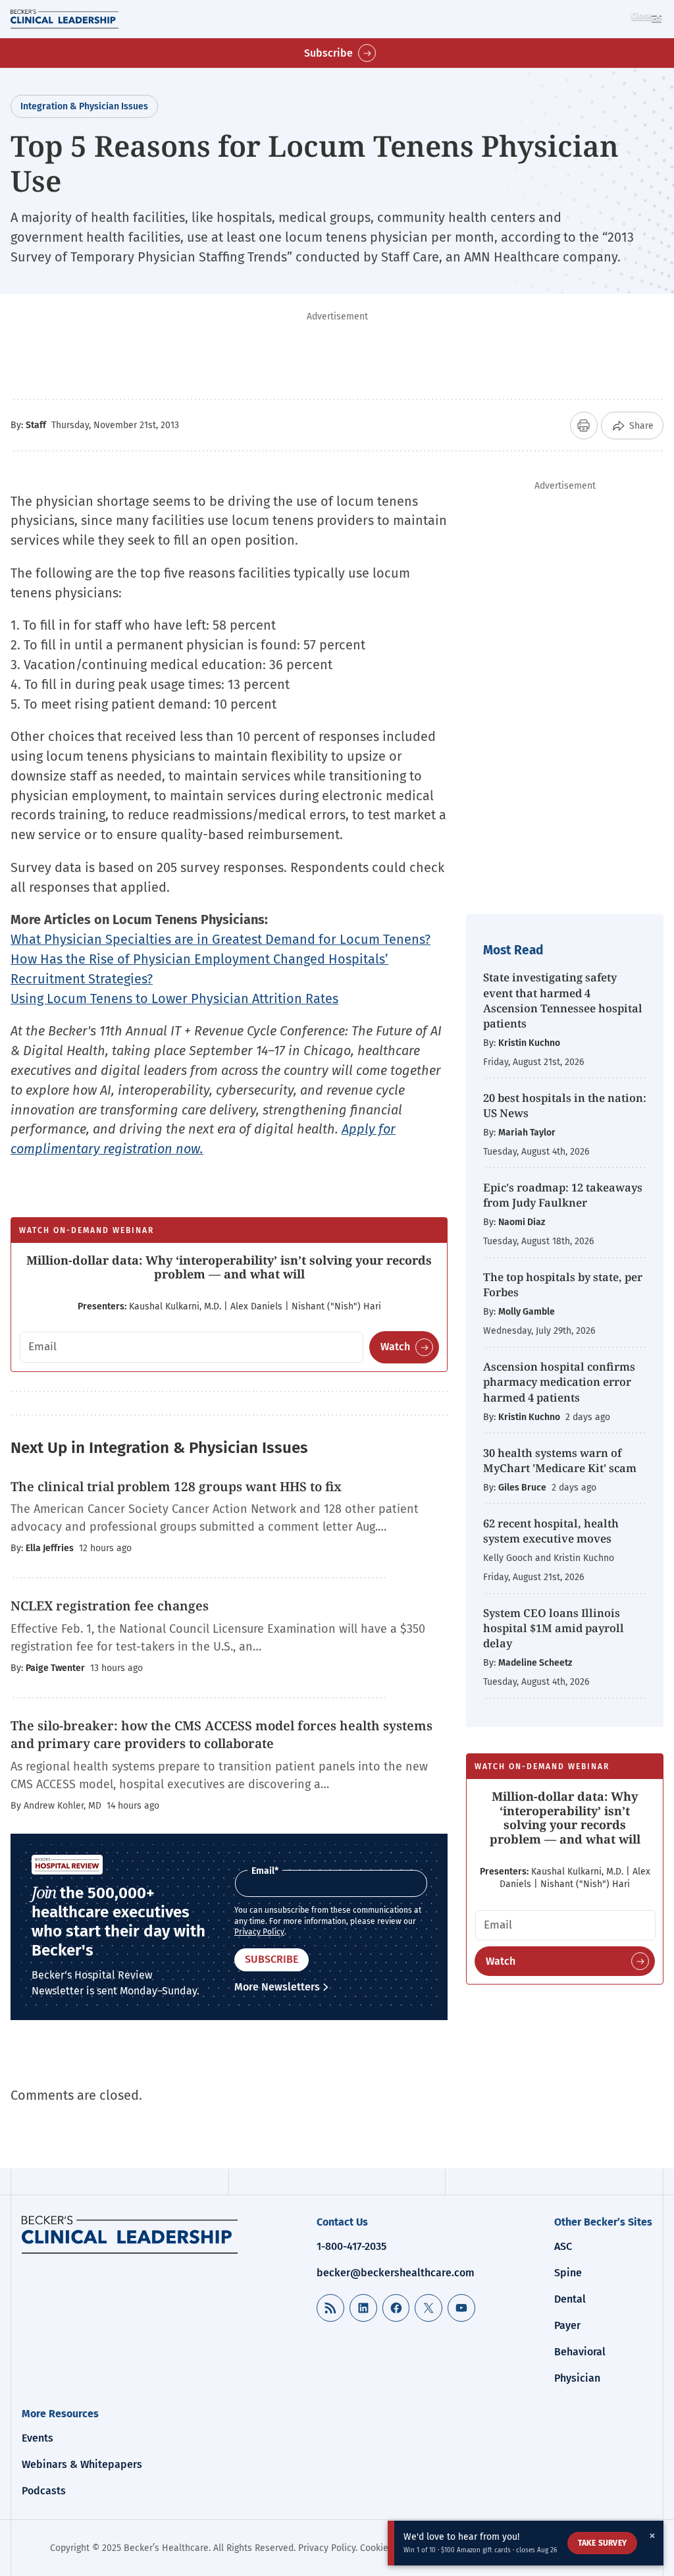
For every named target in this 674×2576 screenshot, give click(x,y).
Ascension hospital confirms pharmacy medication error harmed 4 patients (559, 1382)
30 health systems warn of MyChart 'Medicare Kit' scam (560, 1460)
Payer (567, 2325)
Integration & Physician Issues (84, 106)
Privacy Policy (259, 1932)
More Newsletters (277, 1987)
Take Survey (602, 2543)
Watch (395, 1347)
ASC (563, 2246)
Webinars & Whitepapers (82, 2464)
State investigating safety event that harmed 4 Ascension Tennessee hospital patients (563, 1000)
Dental (570, 2299)
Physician (577, 2378)
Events (38, 2438)
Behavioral (580, 2352)
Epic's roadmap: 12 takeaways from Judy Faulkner (563, 1195)
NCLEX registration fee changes (110, 1606)
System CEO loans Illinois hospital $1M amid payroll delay (554, 1628)
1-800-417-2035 (351, 2246)
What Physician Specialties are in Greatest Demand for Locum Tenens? (220, 939)
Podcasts (44, 2491)
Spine (568, 2273)
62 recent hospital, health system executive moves (551, 1531)
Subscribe (328, 53)
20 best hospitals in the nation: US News (565, 1105)
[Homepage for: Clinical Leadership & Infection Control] (130, 2235)
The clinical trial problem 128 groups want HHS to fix (176, 1487)
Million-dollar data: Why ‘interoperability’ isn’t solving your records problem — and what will (229, 1267)
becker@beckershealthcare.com (396, 2273)
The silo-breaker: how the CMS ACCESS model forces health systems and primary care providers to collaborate (221, 1735)
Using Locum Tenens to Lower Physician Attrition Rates (174, 999)
